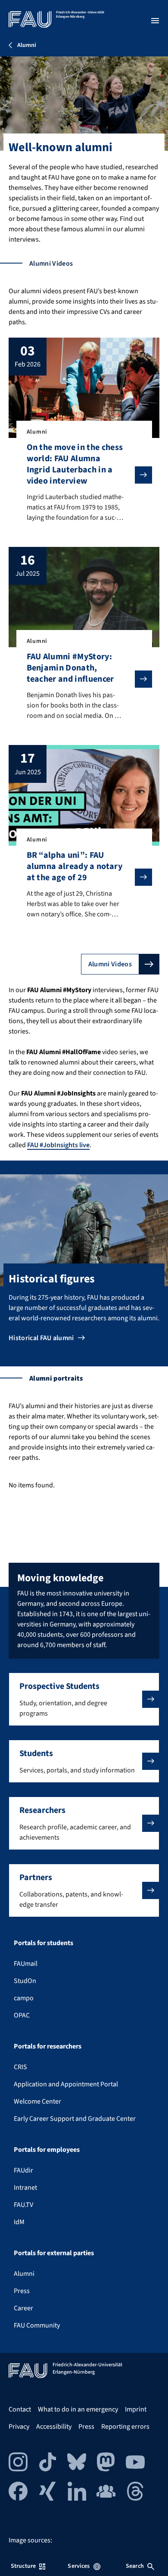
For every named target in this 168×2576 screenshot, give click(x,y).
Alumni (24, 2274)
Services (79, 2566)
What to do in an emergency (78, 2409)
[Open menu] (155, 21)
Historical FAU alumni (41, 1338)
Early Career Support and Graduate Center (75, 2119)
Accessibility (54, 2427)
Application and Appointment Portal (66, 2084)
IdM (19, 2222)
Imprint (136, 2409)
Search (135, 2566)
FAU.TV (23, 2205)
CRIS (20, 2067)
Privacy (19, 2427)
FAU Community (37, 2325)
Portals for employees (47, 2150)
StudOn (25, 1981)
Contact (20, 2409)
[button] (84, 1699)
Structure (23, 2566)
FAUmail (26, 1964)
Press (22, 2291)
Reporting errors (125, 2427)
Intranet (25, 2188)
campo (24, 1998)
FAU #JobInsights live (58, 1145)
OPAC (22, 2015)
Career (23, 2308)
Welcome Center (37, 2101)
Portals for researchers (48, 2046)
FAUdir (23, 2170)
